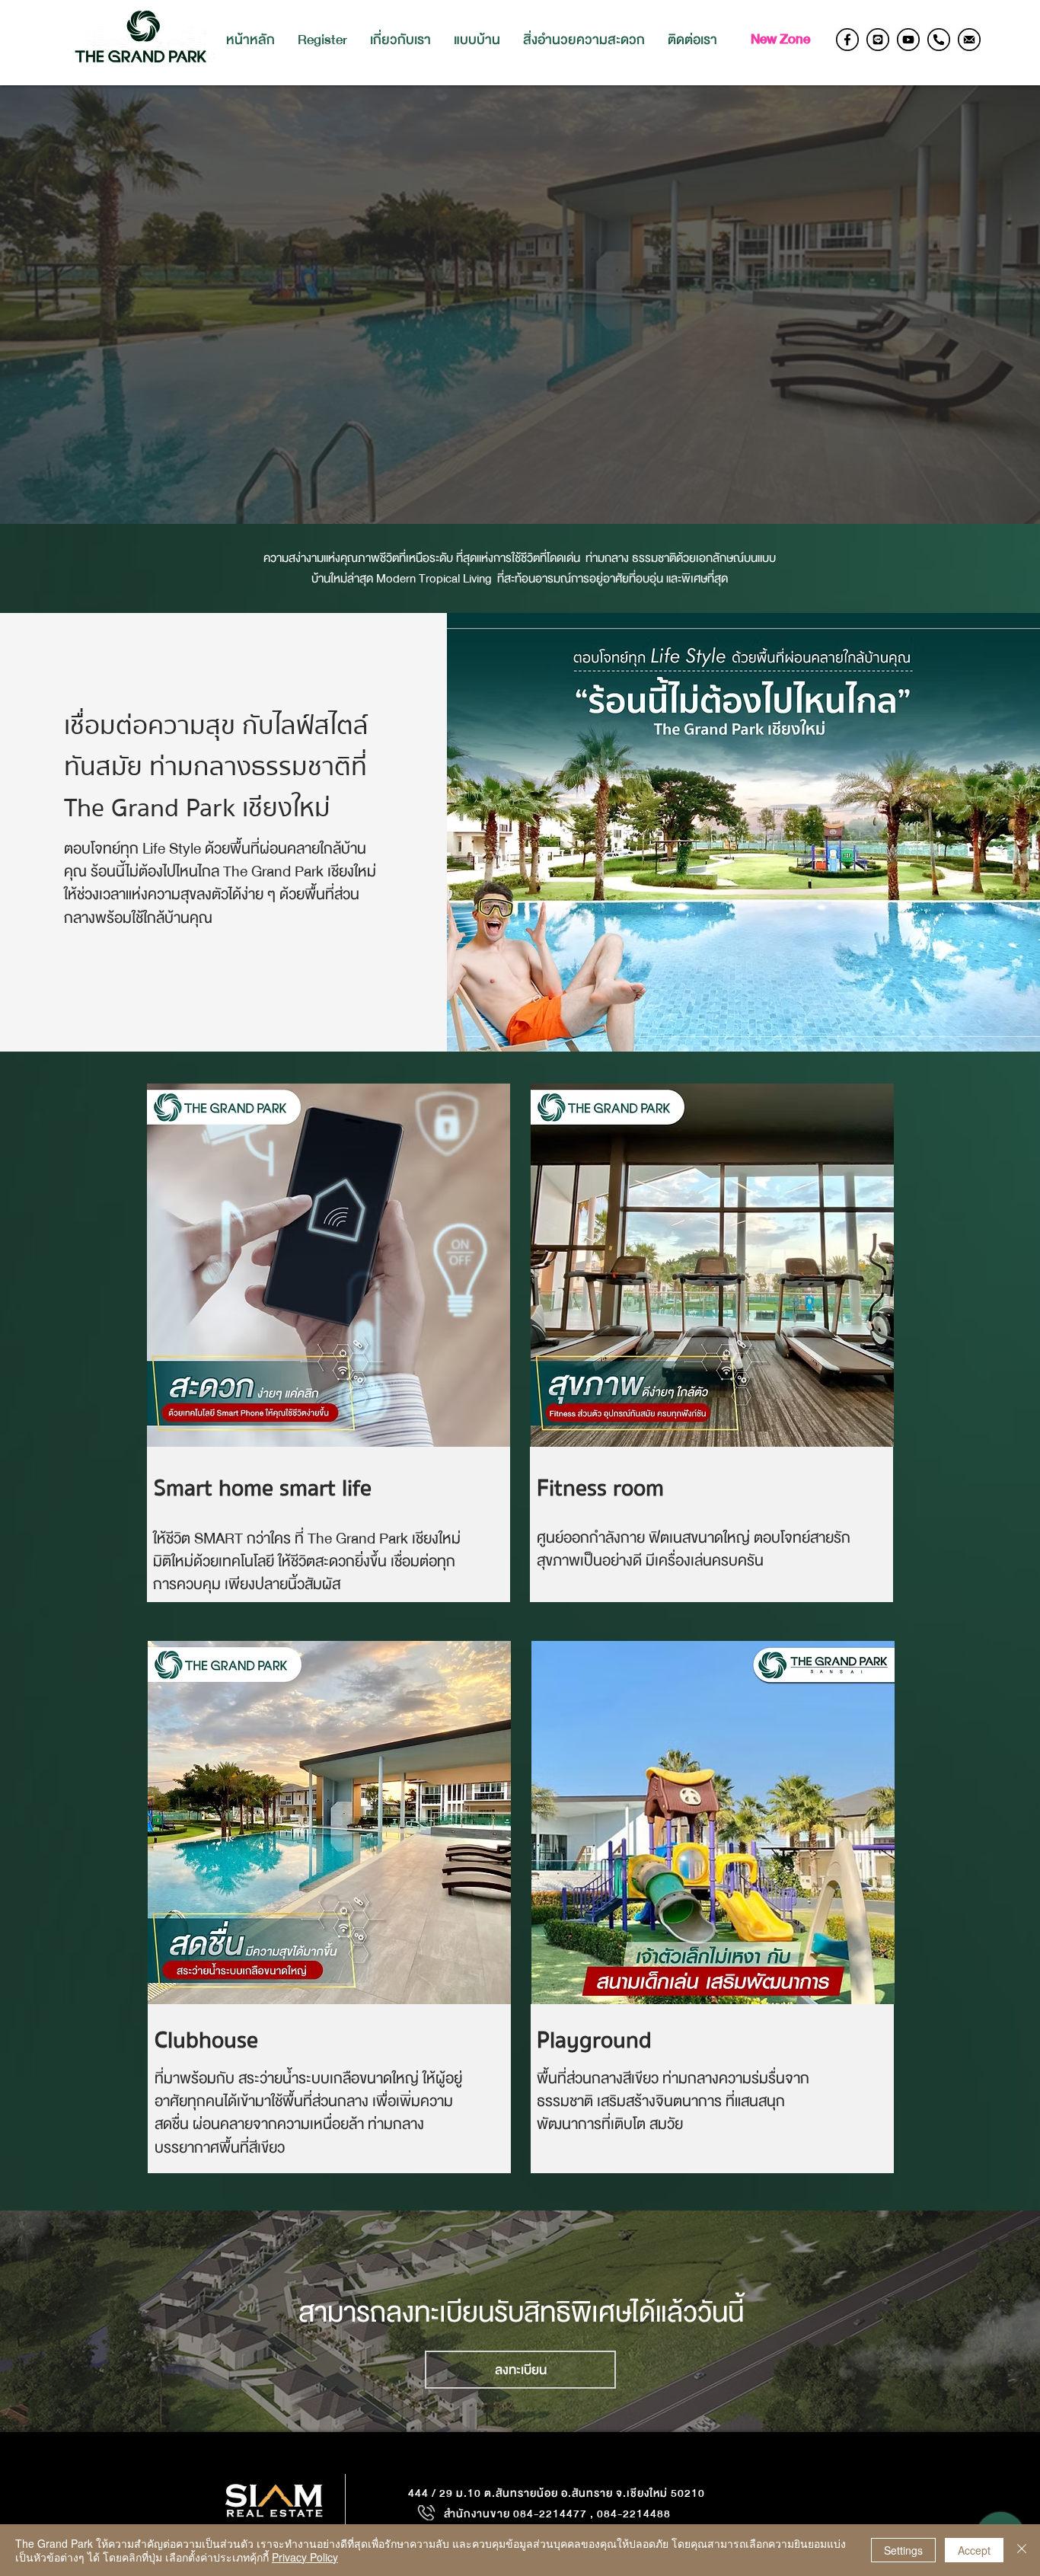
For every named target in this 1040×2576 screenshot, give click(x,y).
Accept (974, 2550)
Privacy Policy (305, 2557)
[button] (477, 40)
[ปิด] (1022, 2550)
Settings (903, 2550)
